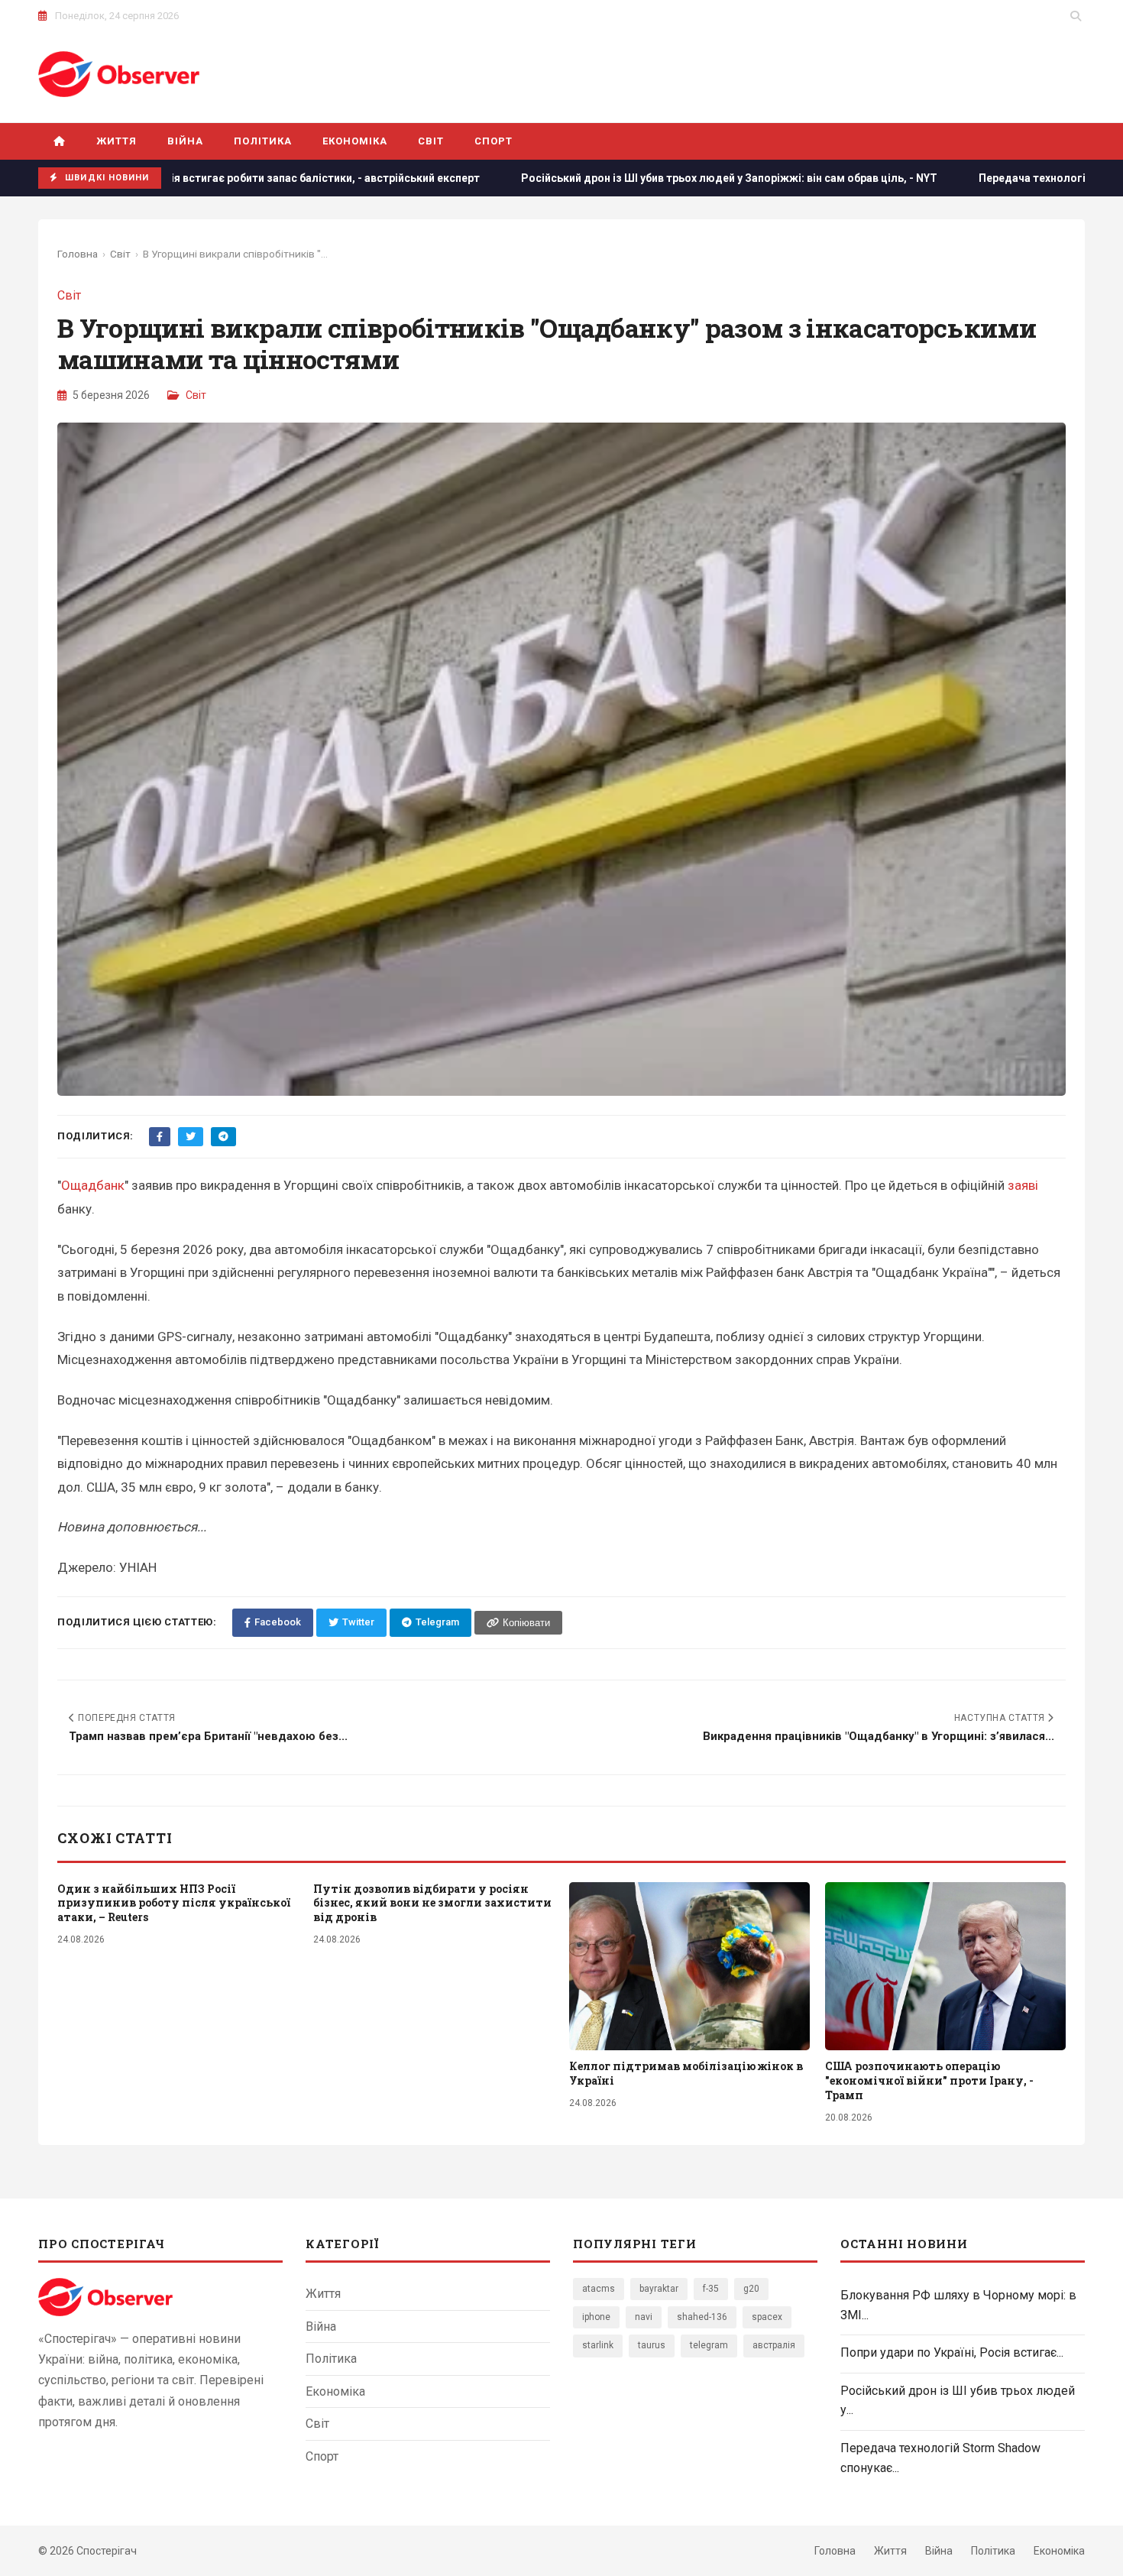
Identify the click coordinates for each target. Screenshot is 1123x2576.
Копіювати (526, 1623)
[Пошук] (1076, 16)
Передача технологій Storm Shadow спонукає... (940, 2458)
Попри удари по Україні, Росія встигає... (952, 2352)
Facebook (278, 1622)
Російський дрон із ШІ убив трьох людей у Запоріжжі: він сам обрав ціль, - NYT (588, 178)
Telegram (437, 1622)
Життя (117, 141)
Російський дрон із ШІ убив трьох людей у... (958, 2401)
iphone (596, 2317)
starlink (598, 2345)
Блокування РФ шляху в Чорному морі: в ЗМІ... (958, 2305)
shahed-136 (702, 2317)
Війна (185, 141)
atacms (599, 2289)
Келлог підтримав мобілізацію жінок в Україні (686, 2073)
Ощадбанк (93, 1185)
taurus (652, 2345)
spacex (767, 2317)
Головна (78, 254)
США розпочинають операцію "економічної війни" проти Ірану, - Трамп (929, 2080)
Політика (262, 141)
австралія (774, 2345)
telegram (709, 2345)
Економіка (355, 141)
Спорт (494, 141)
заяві (1023, 1185)
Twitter (358, 1622)
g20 (751, 2289)
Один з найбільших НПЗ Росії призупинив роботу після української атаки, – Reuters (174, 1903)
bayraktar (659, 2289)
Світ (431, 141)
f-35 (711, 2289)
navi (644, 2317)
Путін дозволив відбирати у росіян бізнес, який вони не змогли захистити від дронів (432, 1903)
